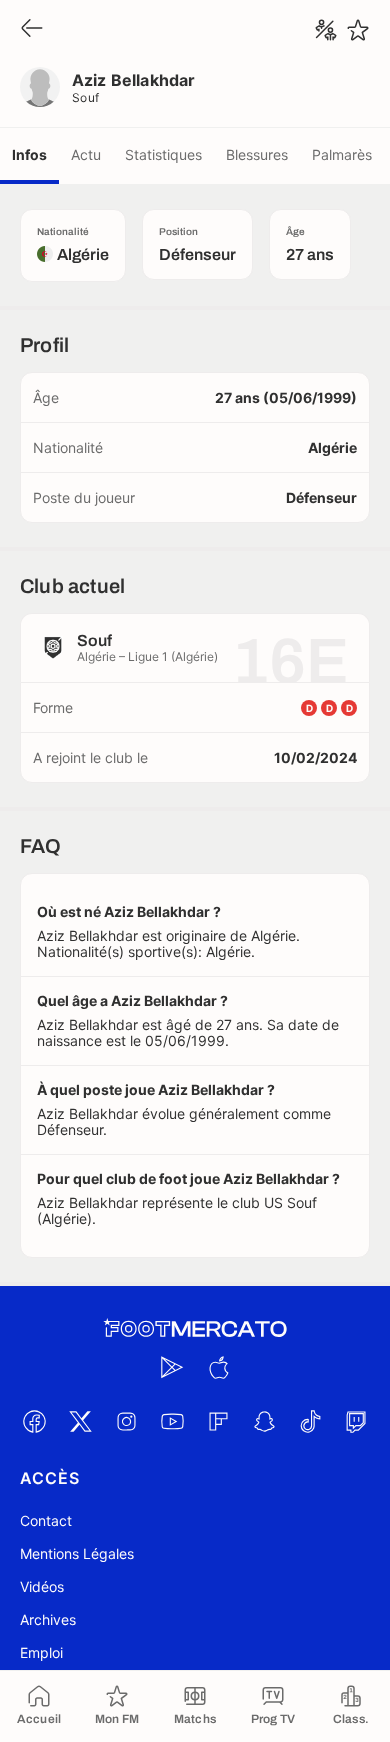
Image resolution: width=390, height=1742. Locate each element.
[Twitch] (356, 1421)
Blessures (257, 154)
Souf (86, 97)
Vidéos (42, 1586)
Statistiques (163, 154)
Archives (48, 1619)
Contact (46, 1520)
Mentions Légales (77, 1553)
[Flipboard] (218, 1421)
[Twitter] (80, 1421)
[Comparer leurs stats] (326, 30)
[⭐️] (358, 30)
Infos (29, 154)
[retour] (32, 29)
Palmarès (342, 154)
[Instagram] (126, 1421)
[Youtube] (172, 1421)
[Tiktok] (310, 1421)
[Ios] (218, 1367)
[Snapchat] (264, 1421)
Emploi (41, 1652)
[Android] (172, 1367)
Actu (86, 154)
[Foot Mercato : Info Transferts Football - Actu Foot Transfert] (195, 1329)
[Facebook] (34, 1421)
